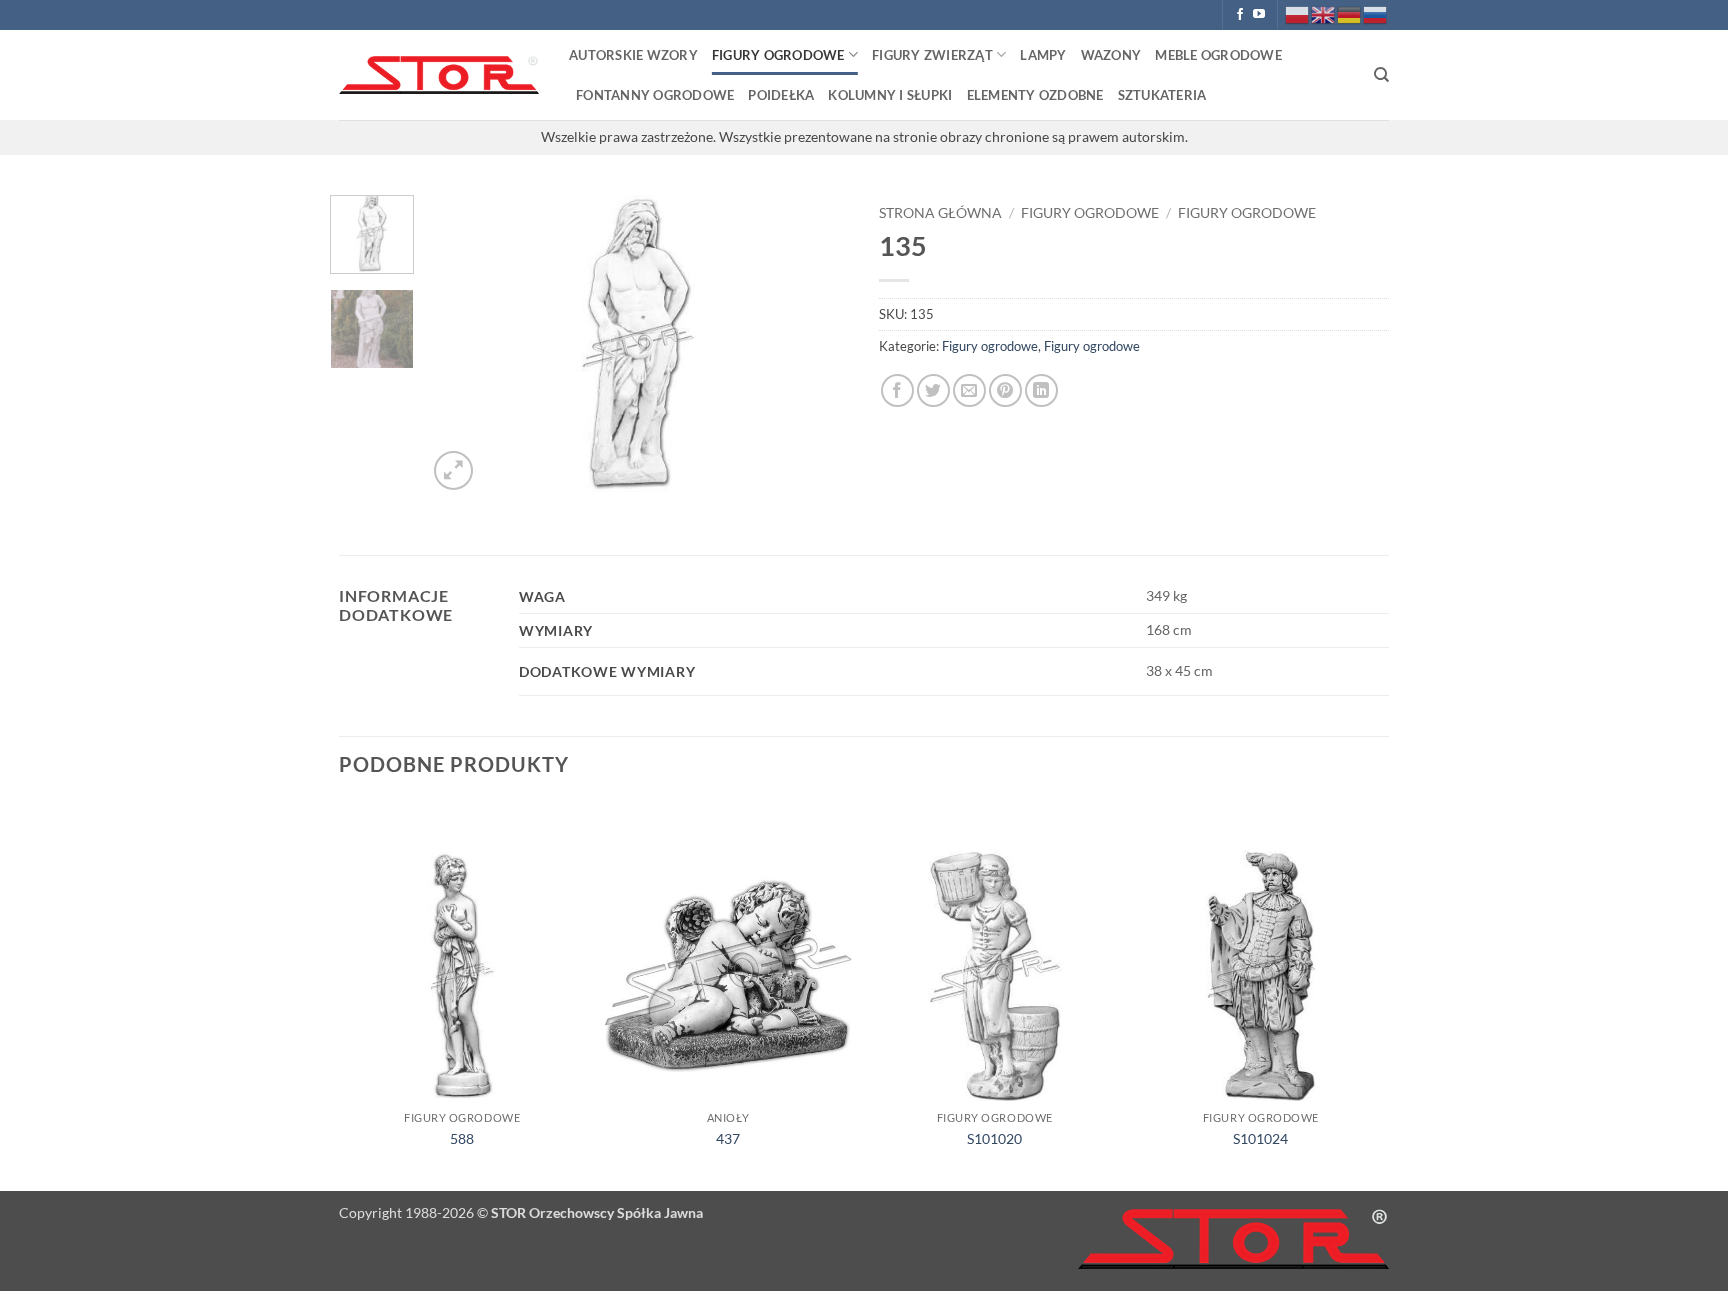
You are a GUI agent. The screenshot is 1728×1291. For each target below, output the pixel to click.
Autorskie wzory (633, 55)
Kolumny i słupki (890, 95)
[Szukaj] (1381, 75)
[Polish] (1298, 13)
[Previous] (461, 345)
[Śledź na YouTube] (1259, 15)
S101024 (1260, 1138)
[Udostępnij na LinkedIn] (1041, 390)
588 (462, 1138)
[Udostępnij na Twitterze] (933, 390)
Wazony (1111, 55)
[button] (453, 470)
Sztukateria (1162, 95)
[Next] (816, 345)
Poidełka (781, 95)
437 (728, 1138)
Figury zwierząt (932, 55)
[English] (1324, 13)
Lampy (1043, 55)
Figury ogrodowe (778, 55)
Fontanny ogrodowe (655, 95)
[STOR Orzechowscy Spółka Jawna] (439, 75)
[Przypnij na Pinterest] (1005, 390)
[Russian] (1376, 13)
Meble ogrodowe (1218, 55)
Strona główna (940, 213)
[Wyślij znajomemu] (969, 390)
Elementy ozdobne (1035, 95)
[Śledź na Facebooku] (1240, 15)
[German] (1350, 13)
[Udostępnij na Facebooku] (897, 390)
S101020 (994, 1138)
